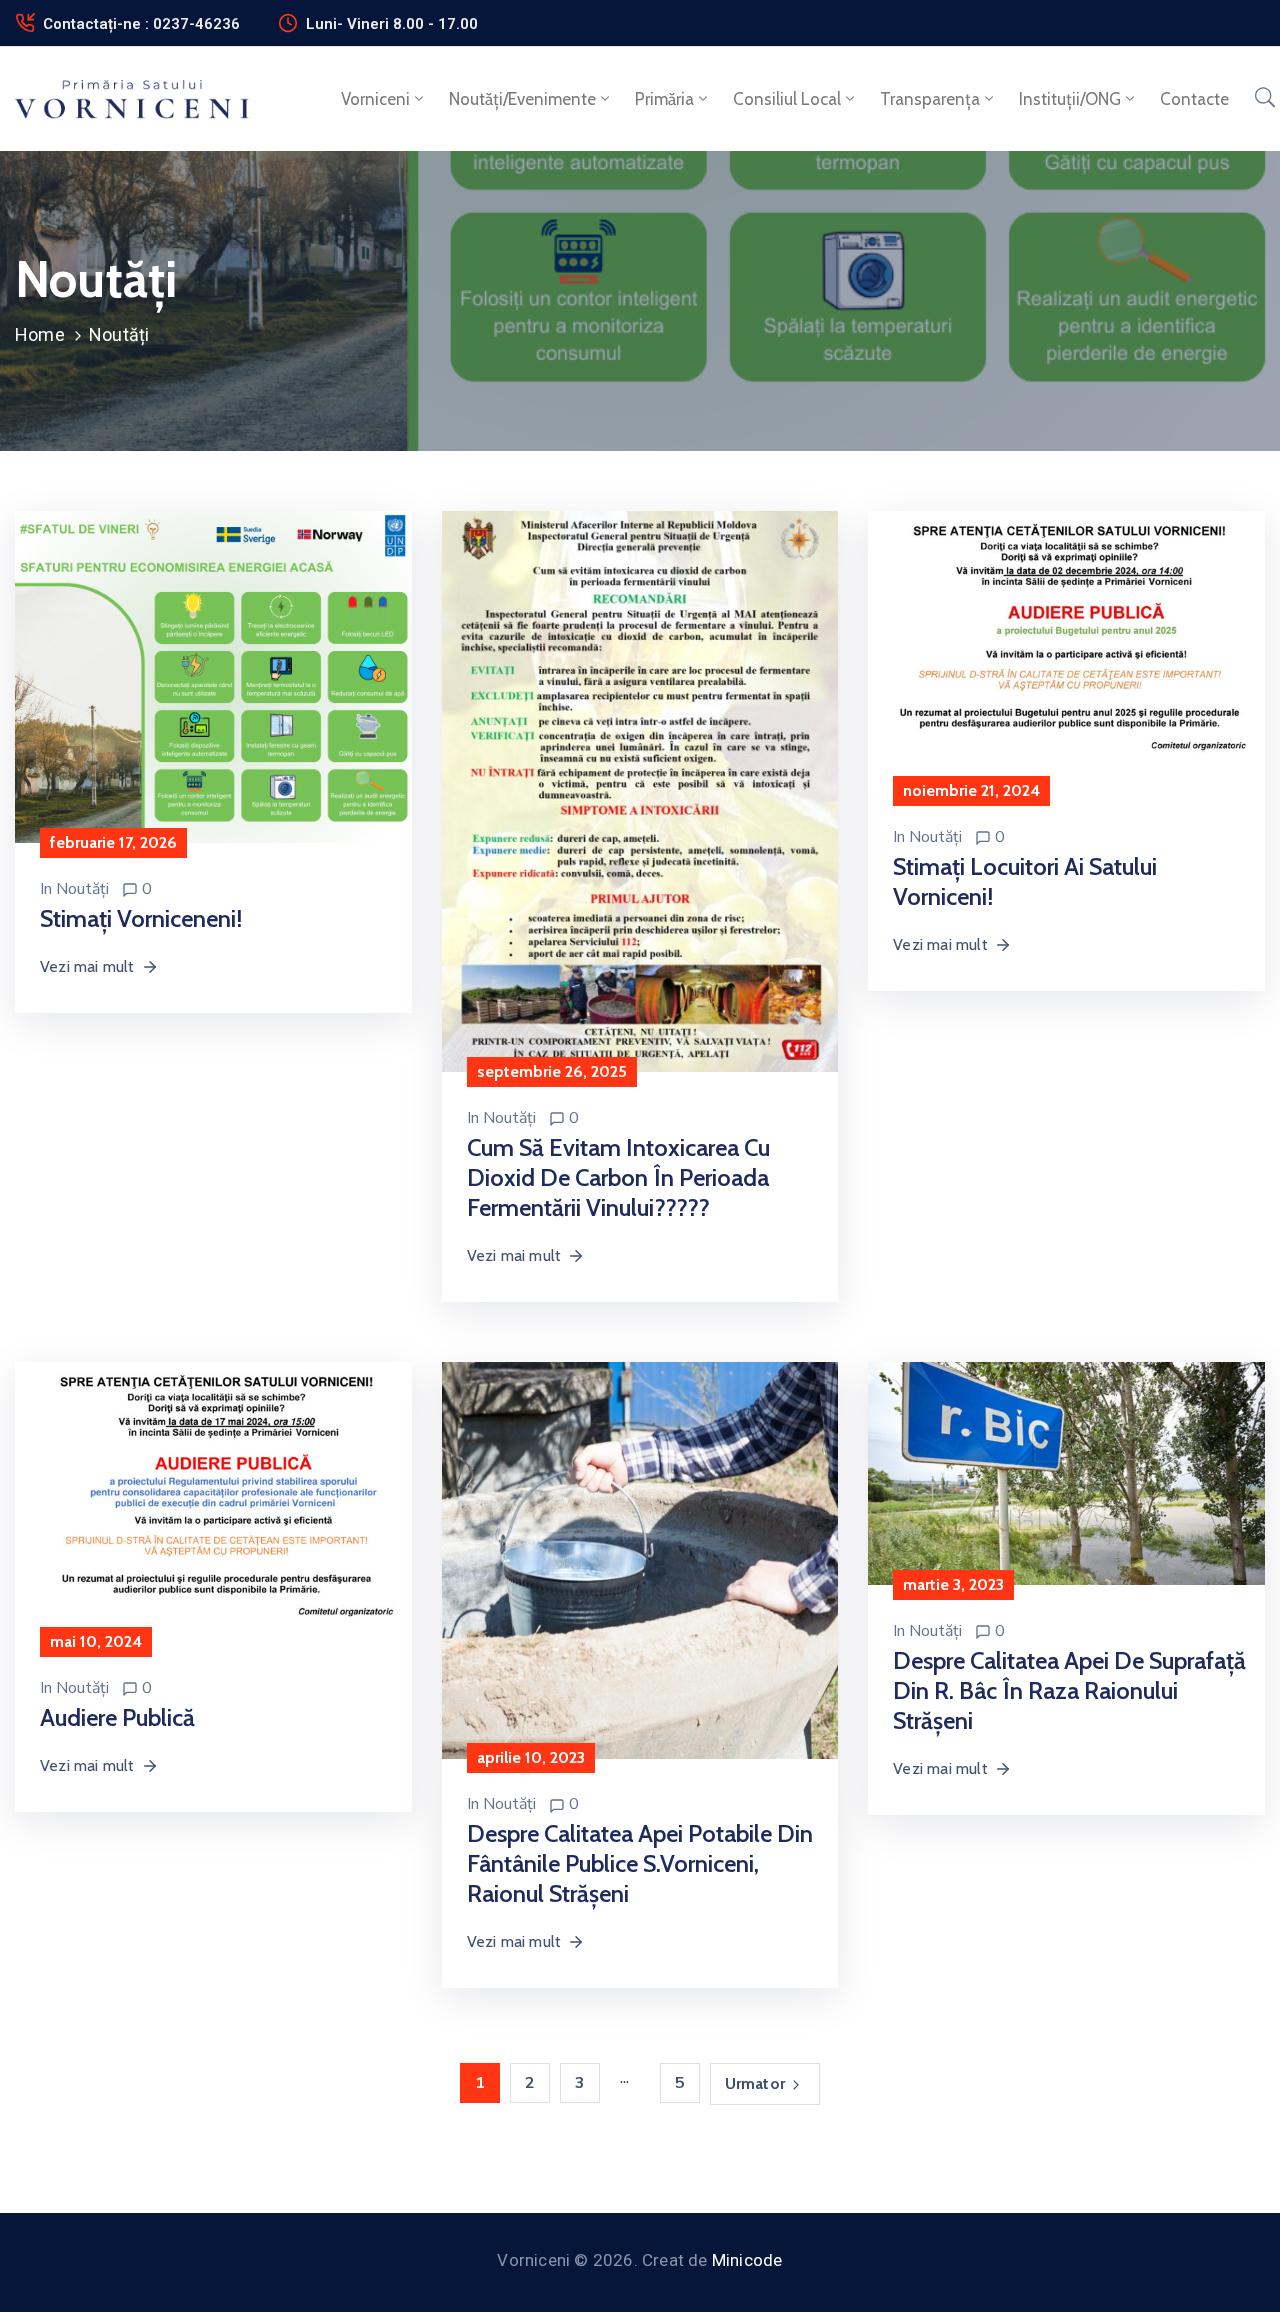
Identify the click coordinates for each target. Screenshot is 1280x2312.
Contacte (1194, 99)
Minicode (747, 2260)
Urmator (755, 2083)
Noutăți (82, 889)
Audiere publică (117, 1717)
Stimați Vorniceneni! (141, 918)
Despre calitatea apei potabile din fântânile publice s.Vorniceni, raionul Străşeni (640, 1863)
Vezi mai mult (87, 966)
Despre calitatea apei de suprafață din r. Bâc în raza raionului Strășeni (1069, 1690)
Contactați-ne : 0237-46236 (141, 24)
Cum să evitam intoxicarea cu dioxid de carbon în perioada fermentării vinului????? (618, 1177)
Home (40, 334)
